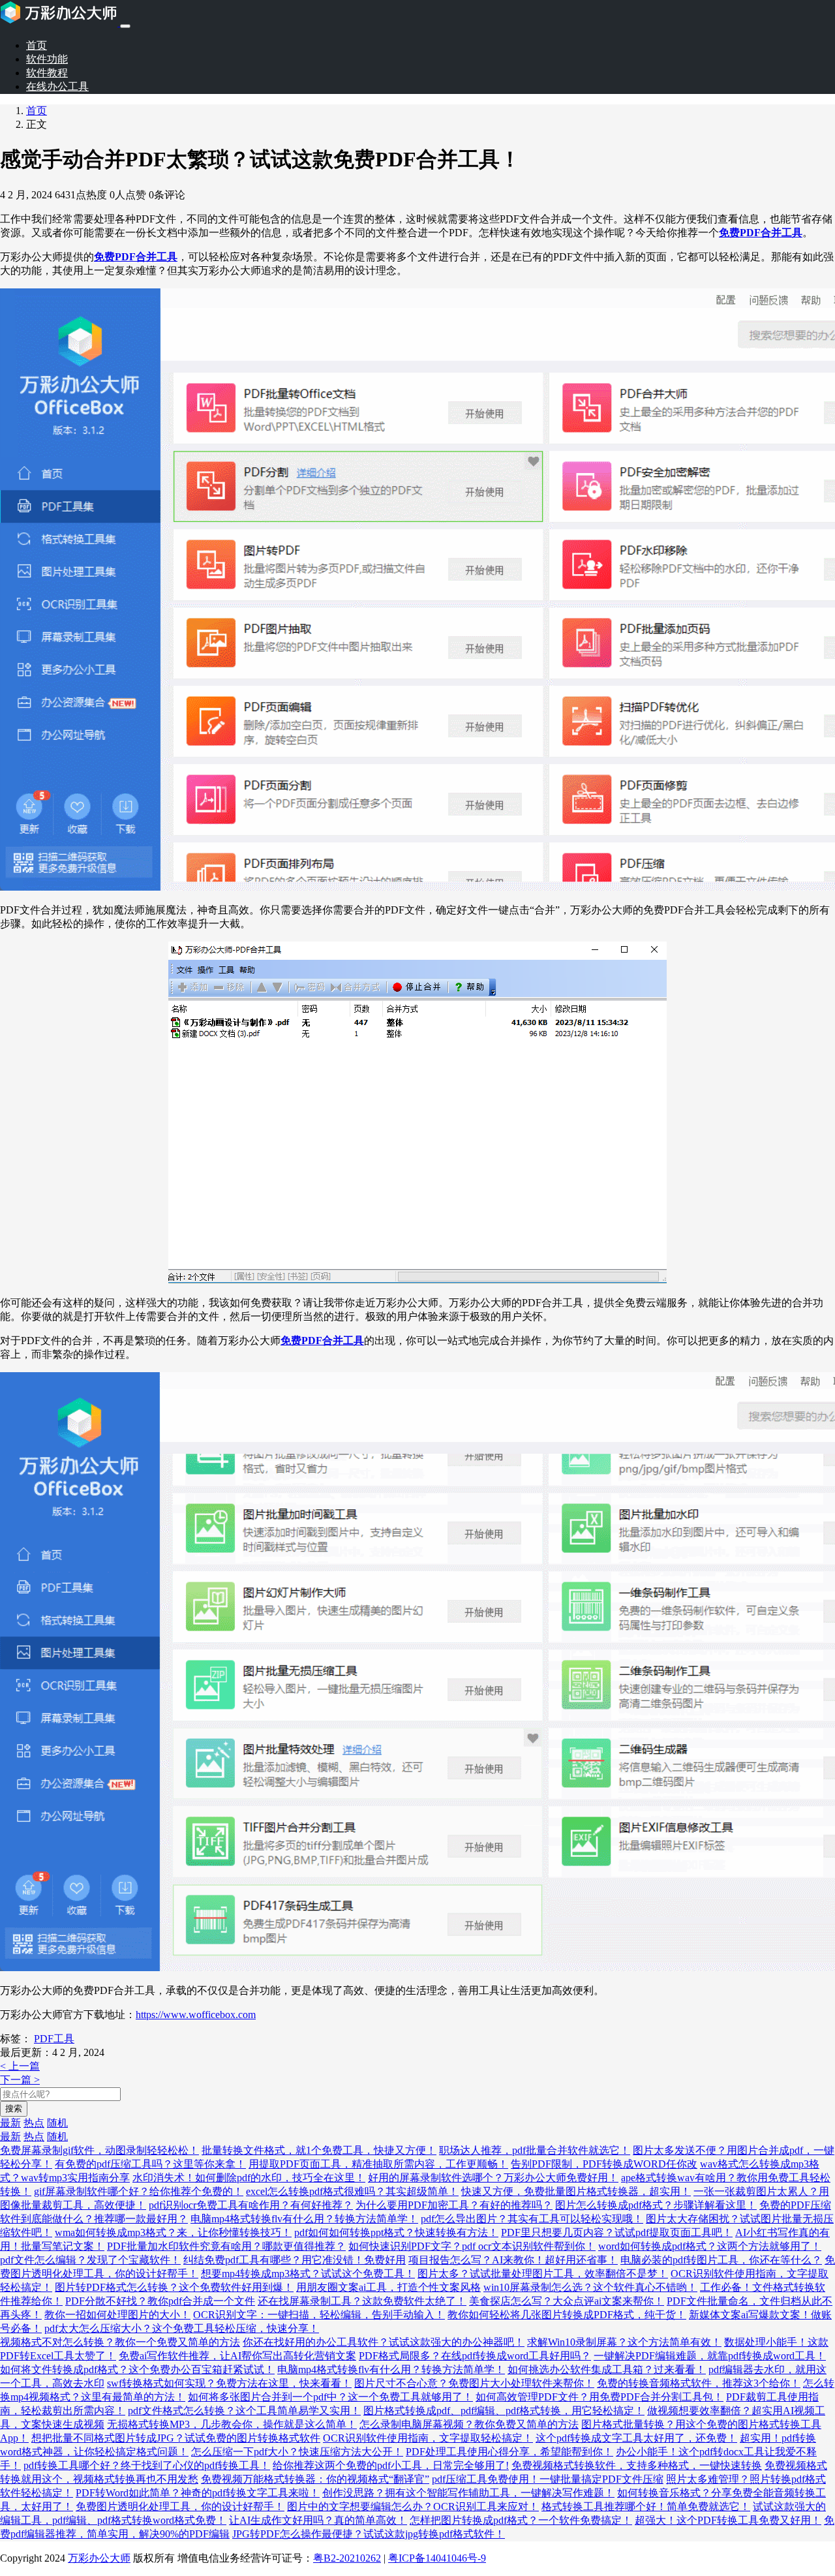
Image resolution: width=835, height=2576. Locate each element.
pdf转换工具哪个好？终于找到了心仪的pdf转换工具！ (147, 2465)
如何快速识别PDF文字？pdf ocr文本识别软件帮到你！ (472, 2246)
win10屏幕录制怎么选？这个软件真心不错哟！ (590, 2287)
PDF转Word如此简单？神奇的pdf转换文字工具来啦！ (198, 2493)
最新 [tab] (10, 2123)
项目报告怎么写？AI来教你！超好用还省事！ (513, 2260)
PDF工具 (54, 2039)
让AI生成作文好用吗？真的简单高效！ (318, 2520)
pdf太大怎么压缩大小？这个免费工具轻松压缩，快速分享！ (182, 2328)
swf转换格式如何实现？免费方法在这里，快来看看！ (229, 2383)
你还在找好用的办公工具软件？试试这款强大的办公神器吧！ (384, 2342)
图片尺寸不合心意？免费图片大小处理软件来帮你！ (474, 2383)
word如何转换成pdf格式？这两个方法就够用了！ (710, 2246)
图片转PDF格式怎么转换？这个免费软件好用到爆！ (174, 2287)
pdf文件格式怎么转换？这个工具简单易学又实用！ (244, 2411)
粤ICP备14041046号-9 (437, 2558)
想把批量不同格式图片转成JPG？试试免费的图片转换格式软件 (176, 2438)
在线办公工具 (57, 86)
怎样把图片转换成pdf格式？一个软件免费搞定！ (521, 2520)
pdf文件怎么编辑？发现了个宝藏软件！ (90, 2260)
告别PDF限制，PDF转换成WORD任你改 (604, 2164)
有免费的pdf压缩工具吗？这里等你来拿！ (150, 2164)
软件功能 (47, 59)
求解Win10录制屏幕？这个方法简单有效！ (624, 2342)
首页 (37, 45)
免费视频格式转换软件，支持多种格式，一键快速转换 (637, 2465)
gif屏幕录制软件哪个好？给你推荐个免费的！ (139, 2191)
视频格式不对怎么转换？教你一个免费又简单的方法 (120, 2342)
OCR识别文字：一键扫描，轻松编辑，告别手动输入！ (319, 2315)
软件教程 (47, 73)
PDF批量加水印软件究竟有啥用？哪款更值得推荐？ (226, 2246)
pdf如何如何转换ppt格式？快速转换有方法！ (396, 2232)
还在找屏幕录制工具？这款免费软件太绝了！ (362, 2301)
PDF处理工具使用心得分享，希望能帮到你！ (509, 2452)
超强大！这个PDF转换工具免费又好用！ (728, 2520)
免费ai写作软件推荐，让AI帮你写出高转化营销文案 (237, 2356)
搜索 (14, 2108)
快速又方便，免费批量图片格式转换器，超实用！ (576, 2191)
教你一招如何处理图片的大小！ (117, 2315)
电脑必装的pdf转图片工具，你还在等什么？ (721, 2260)
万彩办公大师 (99, 2558)
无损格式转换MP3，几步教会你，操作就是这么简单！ (232, 2424)
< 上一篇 (20, 2066)
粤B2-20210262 (347, 2558)
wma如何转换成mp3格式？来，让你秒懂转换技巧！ (173, 2232)
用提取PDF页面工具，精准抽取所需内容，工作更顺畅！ (378, 2164)
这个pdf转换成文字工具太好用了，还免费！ (636, 2438)
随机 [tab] (57, 2123)
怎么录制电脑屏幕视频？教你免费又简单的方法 (469, 2424)
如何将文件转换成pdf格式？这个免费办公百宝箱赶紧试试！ (137, 2369)
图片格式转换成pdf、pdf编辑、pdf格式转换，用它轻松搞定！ (504, 2411)
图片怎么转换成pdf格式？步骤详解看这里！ (656, 2205)
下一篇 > (20, 2080)
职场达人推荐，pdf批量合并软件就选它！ (535, 2150)
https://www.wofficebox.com (196, 2015)
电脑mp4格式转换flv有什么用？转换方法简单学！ (304, 2219)
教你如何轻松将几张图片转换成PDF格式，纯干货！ (567, 2315)
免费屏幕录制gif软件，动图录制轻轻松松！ (99, 2150)
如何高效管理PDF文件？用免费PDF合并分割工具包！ (600, 2397)
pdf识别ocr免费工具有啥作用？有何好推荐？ (251, 2205)
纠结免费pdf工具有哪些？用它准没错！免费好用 (295, 2260)
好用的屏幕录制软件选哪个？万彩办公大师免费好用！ (493, 2178)
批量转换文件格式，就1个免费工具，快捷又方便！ (319, 2150)
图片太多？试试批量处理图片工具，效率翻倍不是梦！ (543, 2274)
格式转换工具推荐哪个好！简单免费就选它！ (646, 2507)
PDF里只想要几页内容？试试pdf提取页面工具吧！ (617, 2232)
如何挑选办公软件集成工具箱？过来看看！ (607, 2369)
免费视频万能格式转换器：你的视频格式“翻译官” (315, 2479)
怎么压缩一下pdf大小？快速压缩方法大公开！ (297, 2452)
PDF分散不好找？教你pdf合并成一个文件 (160, 2301)
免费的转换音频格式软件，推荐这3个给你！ (699, 2383)
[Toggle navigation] (125, 26)
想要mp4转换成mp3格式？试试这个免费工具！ (308, 2274)
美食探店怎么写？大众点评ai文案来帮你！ (567, 2301)
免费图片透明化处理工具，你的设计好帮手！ (180, 2507)
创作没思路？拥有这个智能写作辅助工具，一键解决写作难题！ (468, 2493)
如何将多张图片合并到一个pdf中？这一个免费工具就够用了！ (330, 2397)
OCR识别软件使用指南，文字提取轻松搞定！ (428, 2438)
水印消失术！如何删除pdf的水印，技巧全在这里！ (249, 2178)
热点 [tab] (34, 2123)
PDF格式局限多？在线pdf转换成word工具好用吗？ (475, 2356)
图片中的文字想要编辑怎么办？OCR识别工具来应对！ (413, 2507)
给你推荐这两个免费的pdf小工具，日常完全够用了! (391, 2465)
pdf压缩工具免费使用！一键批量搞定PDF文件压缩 (548, 2479)
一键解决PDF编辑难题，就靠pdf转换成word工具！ (710, 2356)
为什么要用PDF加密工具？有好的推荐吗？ (454, 2205)
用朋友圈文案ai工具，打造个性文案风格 (388, 2287)
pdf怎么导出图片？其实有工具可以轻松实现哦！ (532, 2219)
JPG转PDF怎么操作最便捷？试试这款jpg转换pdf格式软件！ (369, 2534)
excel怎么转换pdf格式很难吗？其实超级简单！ (352, 2191)
